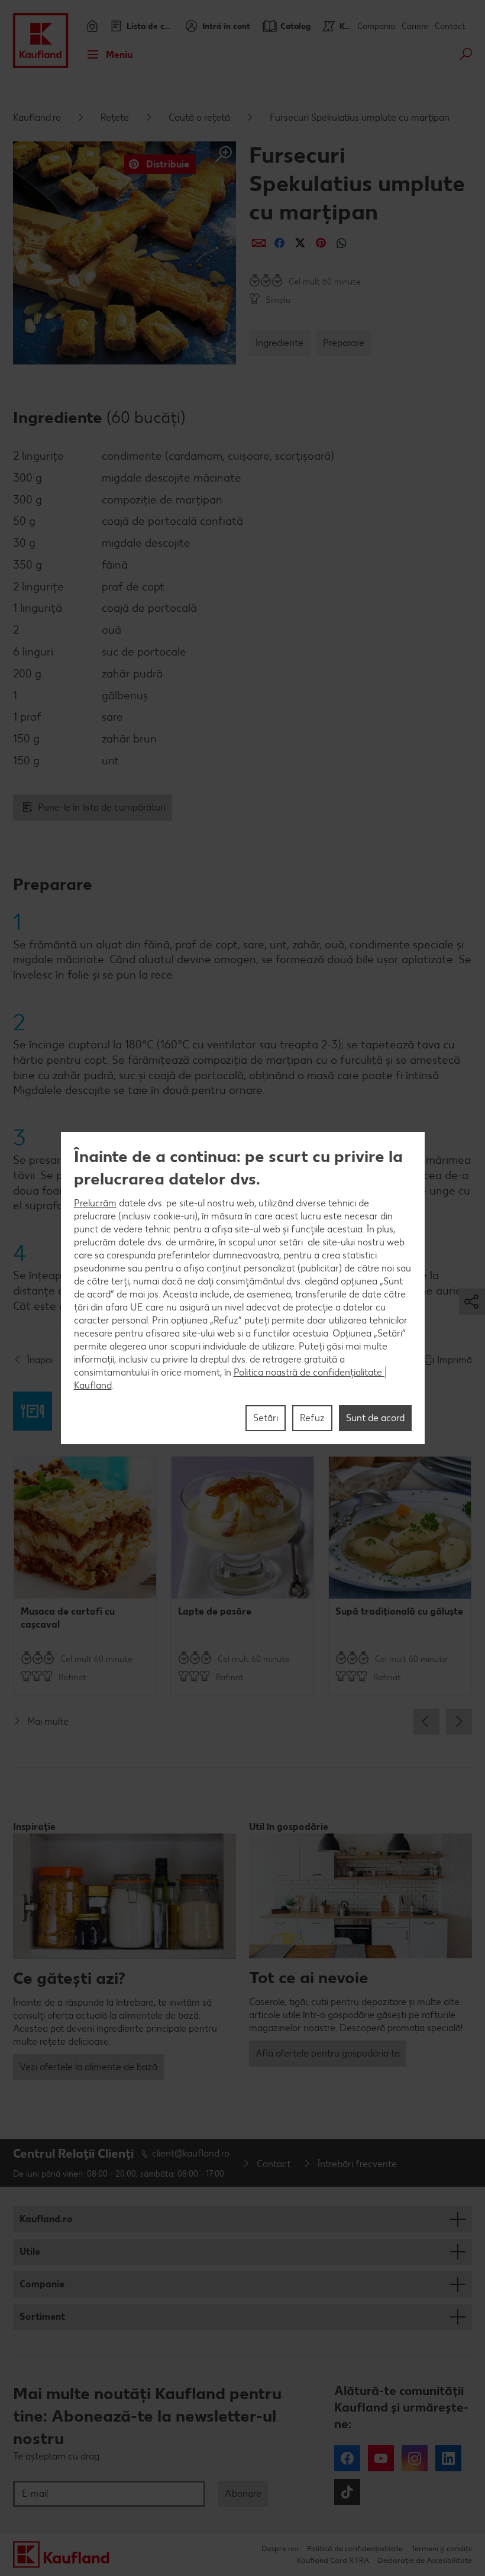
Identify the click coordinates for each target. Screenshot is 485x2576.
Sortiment (42, 2317)
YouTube (381, 2458)
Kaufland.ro (37, 117)
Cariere (415, 26)
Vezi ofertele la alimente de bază (88, 2067)
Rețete (115, 117)
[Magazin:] (91, 26)
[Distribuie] (259, 243)
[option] (85, 1576)
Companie (42, 2284)
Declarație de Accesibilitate (425, 2560)
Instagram (415, 2458)
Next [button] (459, 1722)
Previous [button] (426, 1722)
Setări (266, 1418)
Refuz (312, 1418)
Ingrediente (279, 343)
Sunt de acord (375, 1418)
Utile (30, 2251)
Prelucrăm (95, 1203)
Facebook (347, 2458)
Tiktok (347, 2492)
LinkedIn (448, 2458)
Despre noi (280, 2548)
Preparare (344, 343)
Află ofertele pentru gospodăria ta (328, 2053)
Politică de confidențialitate (355, 2548)
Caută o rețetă (199, 117)
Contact (450, 26)
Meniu (119, 55)
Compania (376, 26)
